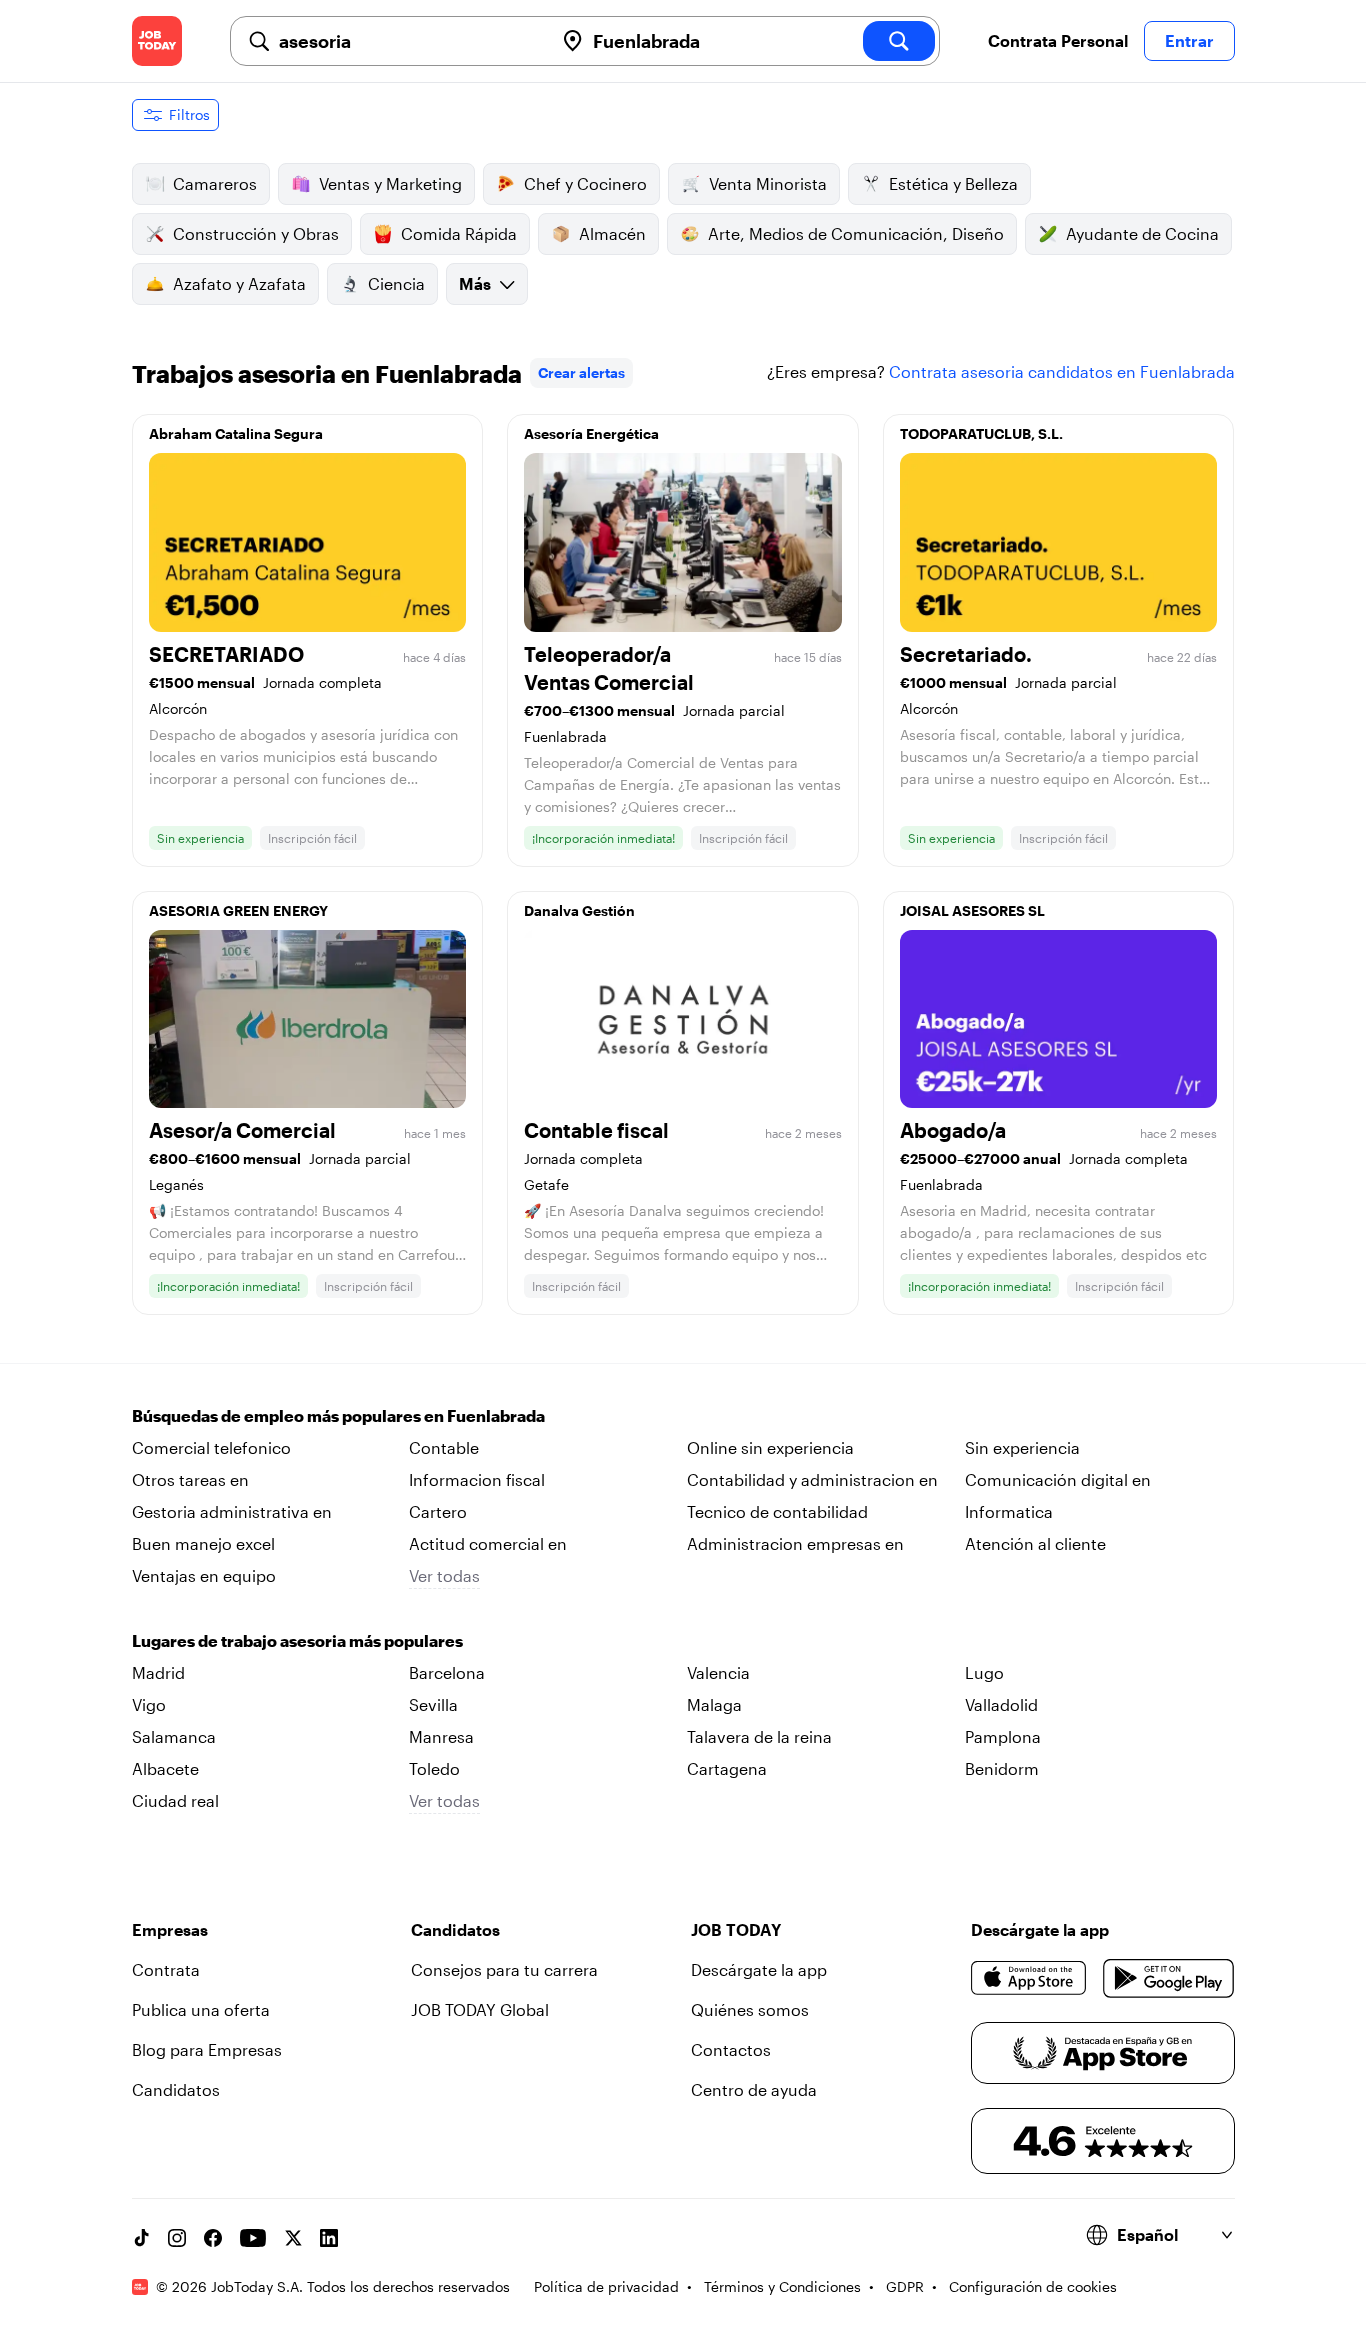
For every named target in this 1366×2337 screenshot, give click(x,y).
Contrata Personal (1058, 40)
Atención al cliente (1035, 1543)
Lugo (984, 1672)
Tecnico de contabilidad (777, 1511)
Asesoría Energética (591, 433)
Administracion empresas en (795, 1543)
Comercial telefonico (211, 1447)
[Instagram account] (177, 2238)
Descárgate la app (759, 1969)
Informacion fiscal (477, 1479)
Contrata (166, 1969)
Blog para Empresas (207, 2049)
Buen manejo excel (203, 1543)
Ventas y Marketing (390, 183)
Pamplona (1003, 1736)
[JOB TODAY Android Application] (1168, 1978)
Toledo (434, 1768)
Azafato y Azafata (239, 283)
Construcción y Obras (256, 233)
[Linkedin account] (329, 2238)
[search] (899, 41)
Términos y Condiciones (782, 2286)
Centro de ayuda (754, 2089)
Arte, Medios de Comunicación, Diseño (856, 233)
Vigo (149, 1704)
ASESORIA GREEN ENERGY (238, 910)
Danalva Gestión (579, 910)
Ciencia (396, 283)
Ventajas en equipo (204, 1575)
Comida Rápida (459, 233)
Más (475, 283)
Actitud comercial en (488, 1543)
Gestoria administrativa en (232, 1511)
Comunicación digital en (1058, 1479)
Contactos (731, 2049)
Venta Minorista (768, 183)
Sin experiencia (1022, 1447)
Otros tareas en (190, 1479)
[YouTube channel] (253, 2238)
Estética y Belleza (953, 183)
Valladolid (1001, 1704)
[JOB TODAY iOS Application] (1029, 1978)
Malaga (714, 1704)
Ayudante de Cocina (1142, 233)
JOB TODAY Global (480, 2009)
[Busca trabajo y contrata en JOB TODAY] (157, 41)
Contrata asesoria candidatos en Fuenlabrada (1062, 371)
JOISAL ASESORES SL (972, 910)
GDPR (905, 2286)
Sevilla (433, 1704)
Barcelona (447, 1672)
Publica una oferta (201, 2009)
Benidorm (1002, 1768)
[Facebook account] (213, 2238)
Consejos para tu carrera (504, 1969)
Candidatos (176, 2089)
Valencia (718, 1672)
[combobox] (408, 41)
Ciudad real (175, 1800)
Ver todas (444, 1575)
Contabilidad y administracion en (812, 1479)
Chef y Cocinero (585, 183)
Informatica (1009, 1511)
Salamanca (174, 1736)
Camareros (215, 183)
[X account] (293, 2238)
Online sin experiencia (770, 1447)
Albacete (165, 1768)
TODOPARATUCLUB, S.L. (981, 433)
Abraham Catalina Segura (236, 433)
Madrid (158, 1672)
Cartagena (727, 1768)
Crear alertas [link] (581, 372)
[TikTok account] (141, 2238)
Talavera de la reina (759, 1736)
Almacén (612, 233)
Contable (444, 1447)
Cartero (438, 1511)
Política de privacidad (606, 2286)
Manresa (441, 1736)
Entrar (1189, 40)
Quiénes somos (750, 2009)
